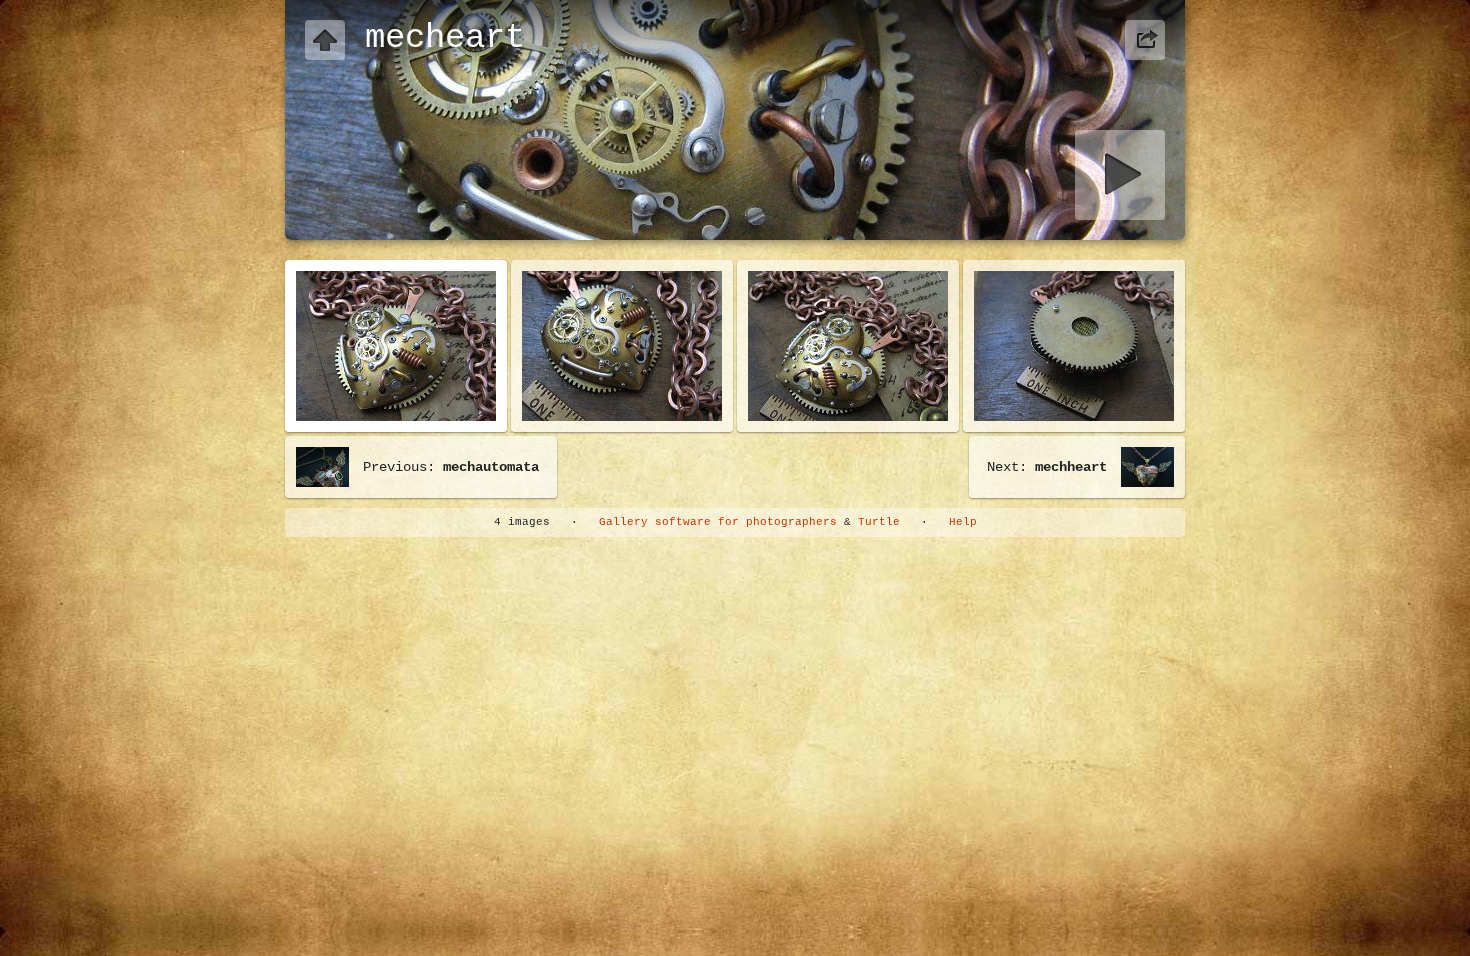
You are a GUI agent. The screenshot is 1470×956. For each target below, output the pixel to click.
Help (963, 522)
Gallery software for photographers (718, 522)
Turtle (879, 522)
